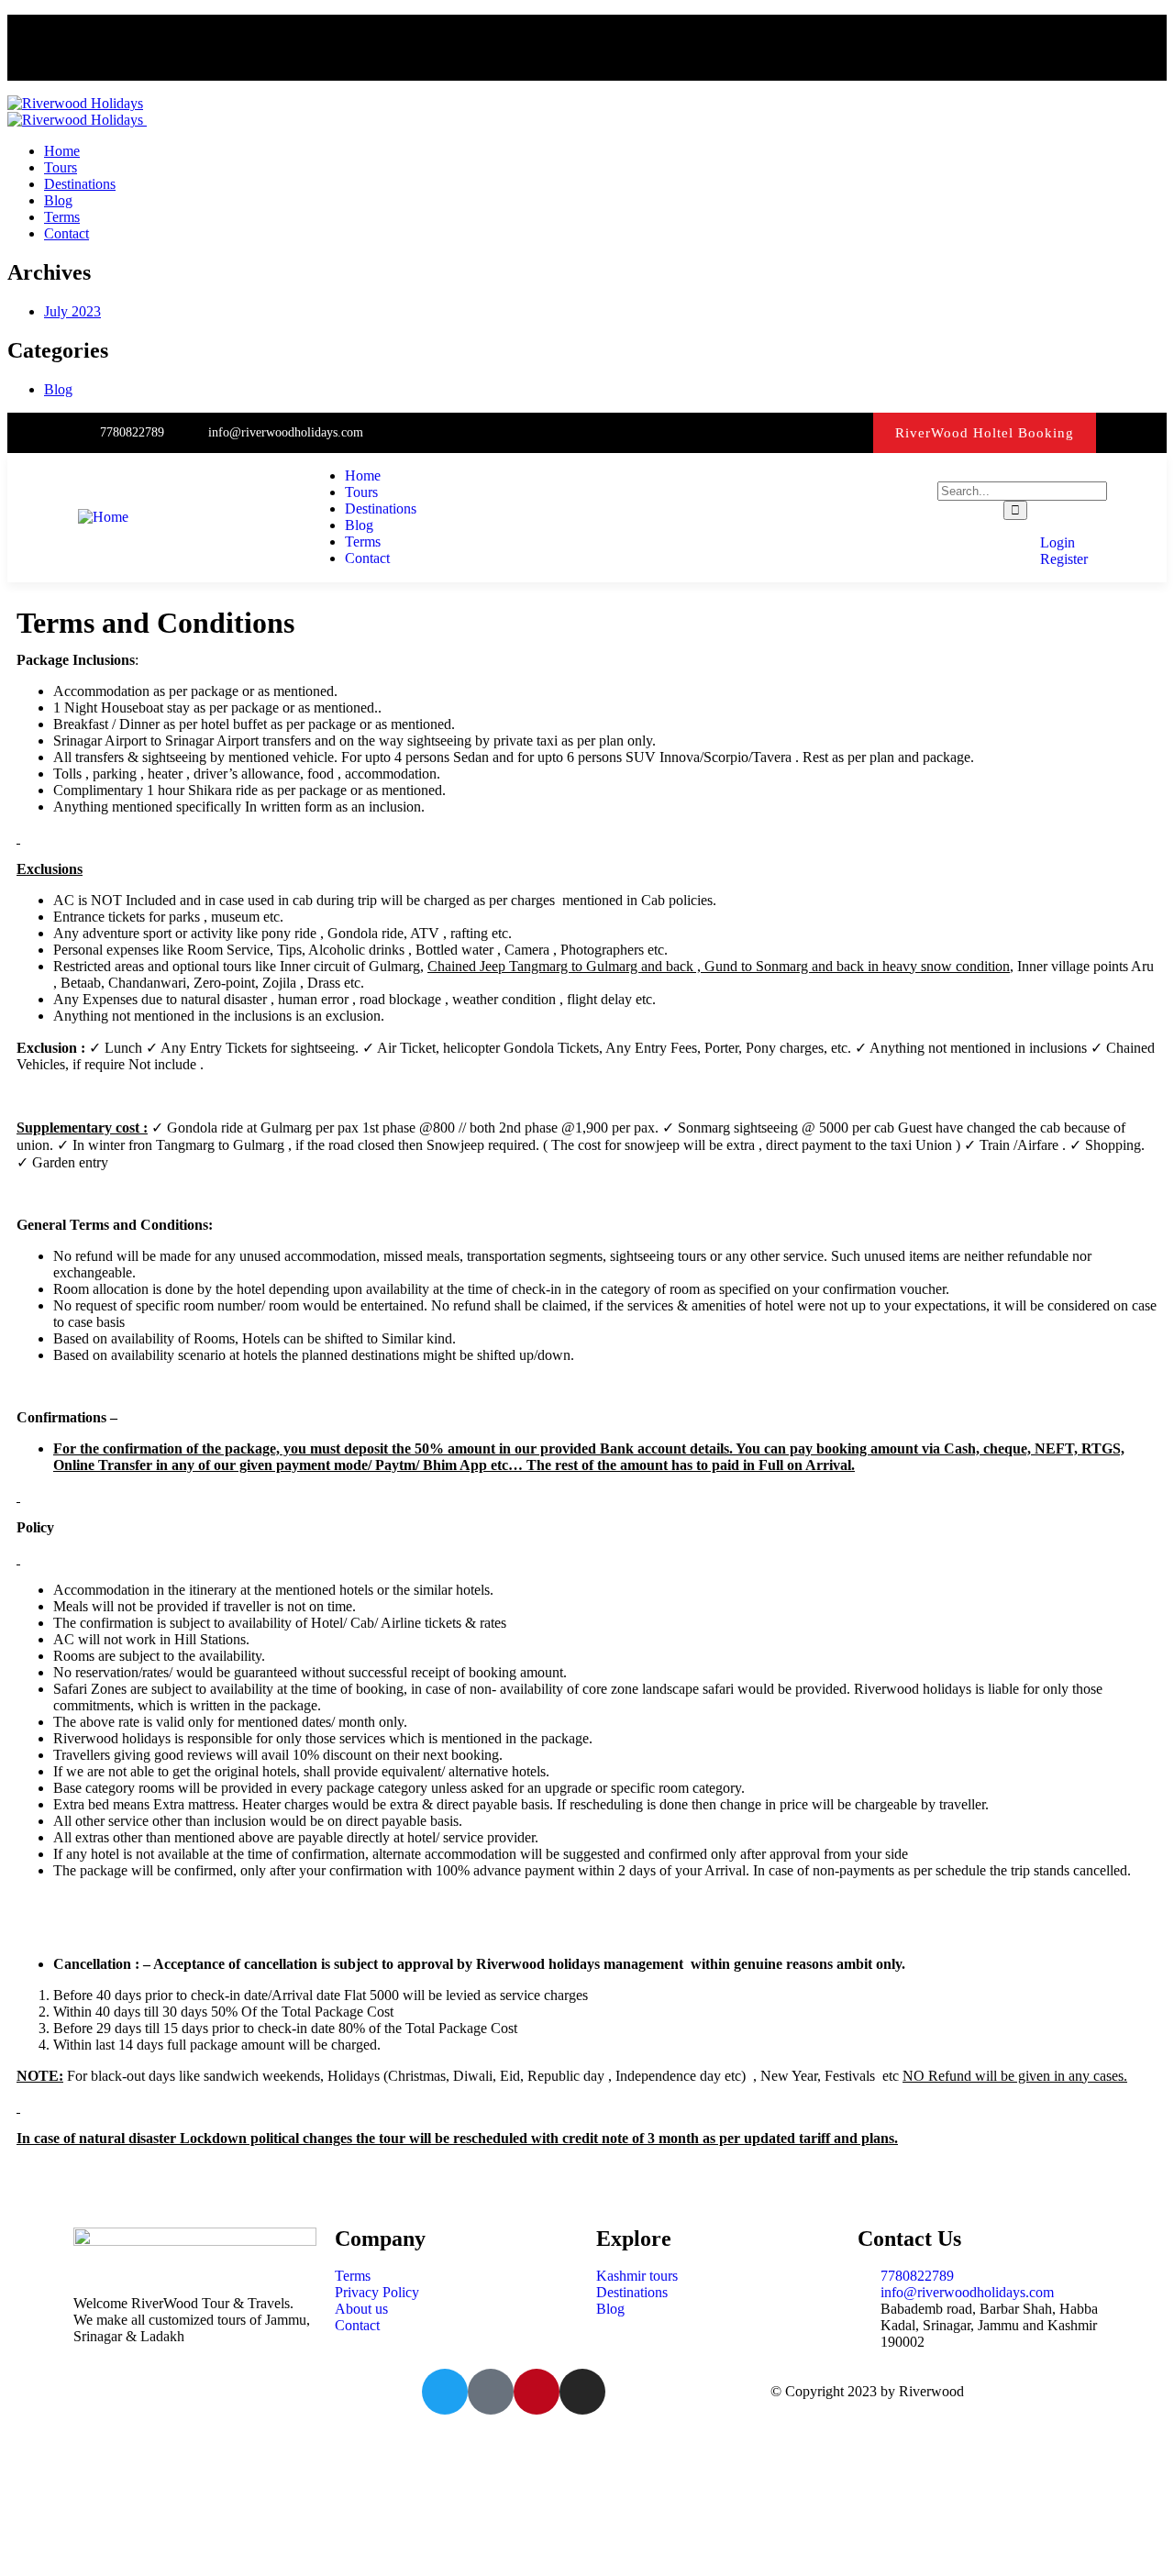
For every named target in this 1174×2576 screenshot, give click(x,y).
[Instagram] (812, 432)
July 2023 (72, 311)
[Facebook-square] (491, 2392)
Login (1056, 542)
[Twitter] (738, 432)
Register (1062, 559)
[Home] (103, 517)
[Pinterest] (850, 432)
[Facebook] (775, 432)
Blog (58, 389)
